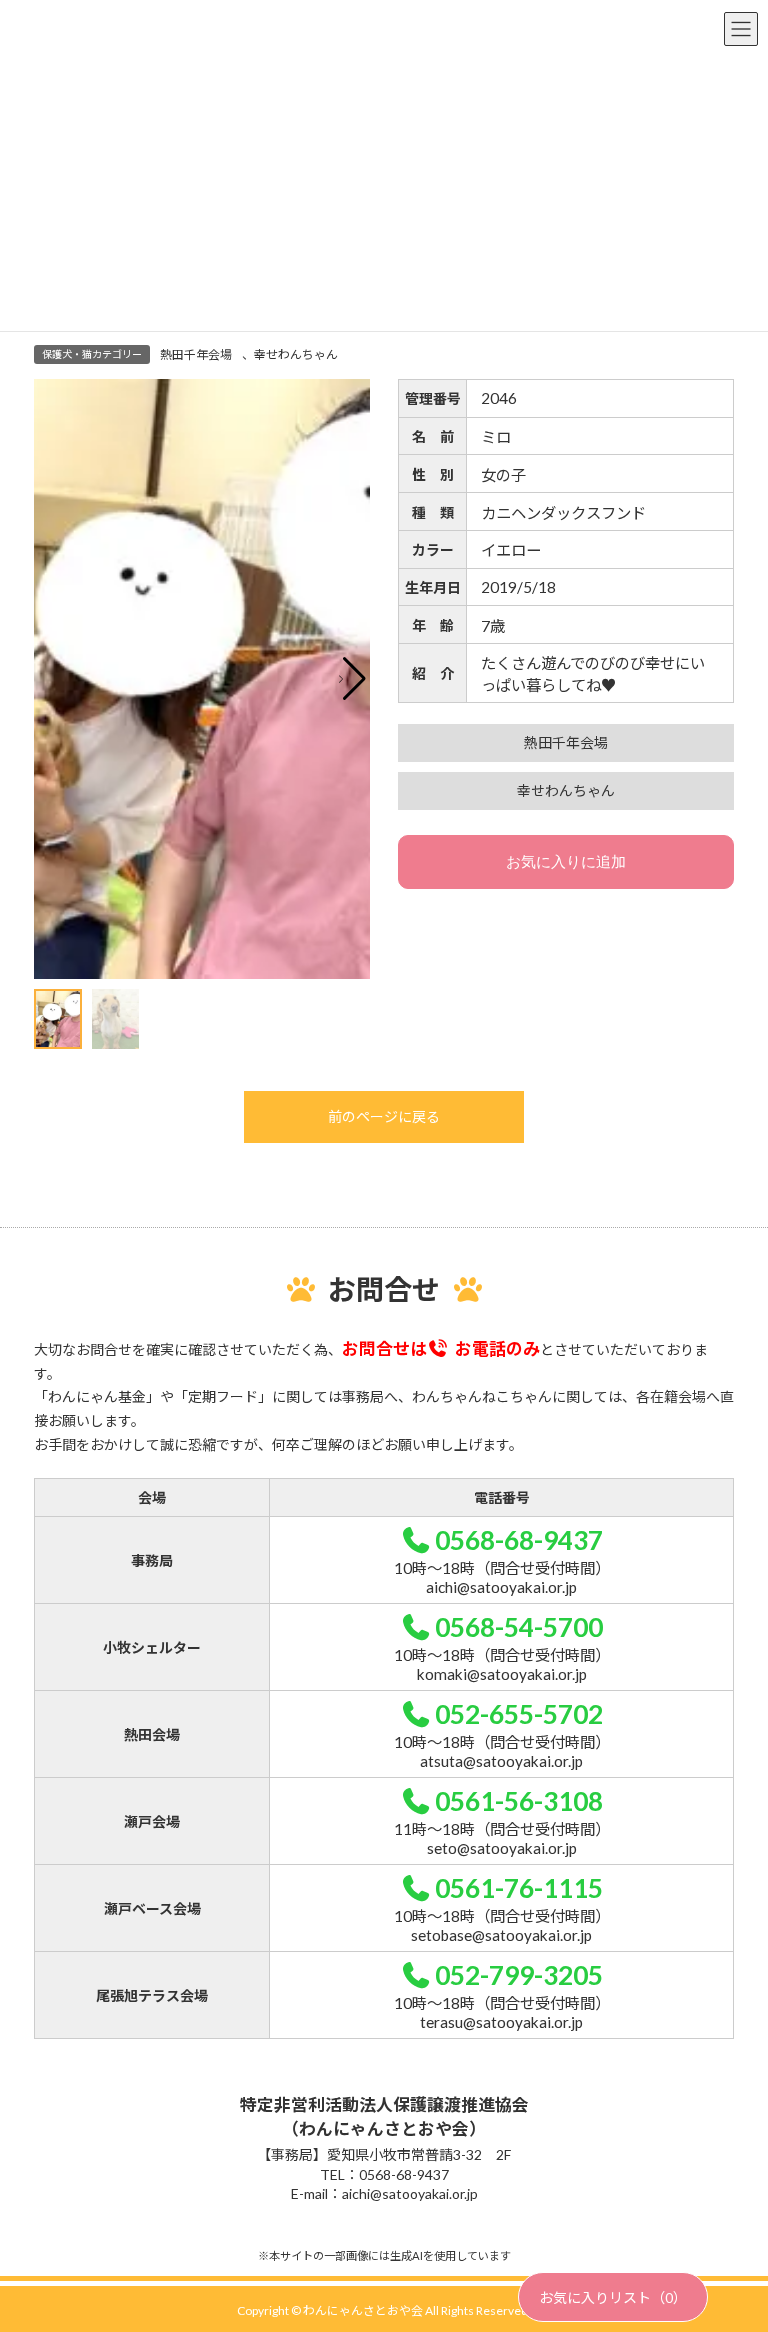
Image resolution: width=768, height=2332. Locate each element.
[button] (352, 679)
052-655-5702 (519, 1714)
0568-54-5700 (519, 1627)
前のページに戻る (384, 1116)
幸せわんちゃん (296, 354)
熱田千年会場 (196, 354)
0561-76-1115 (519, 1888)
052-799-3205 (519, 1975)
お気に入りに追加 (566, 861)
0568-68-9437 (519, 1540)
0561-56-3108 (519, 1801)
